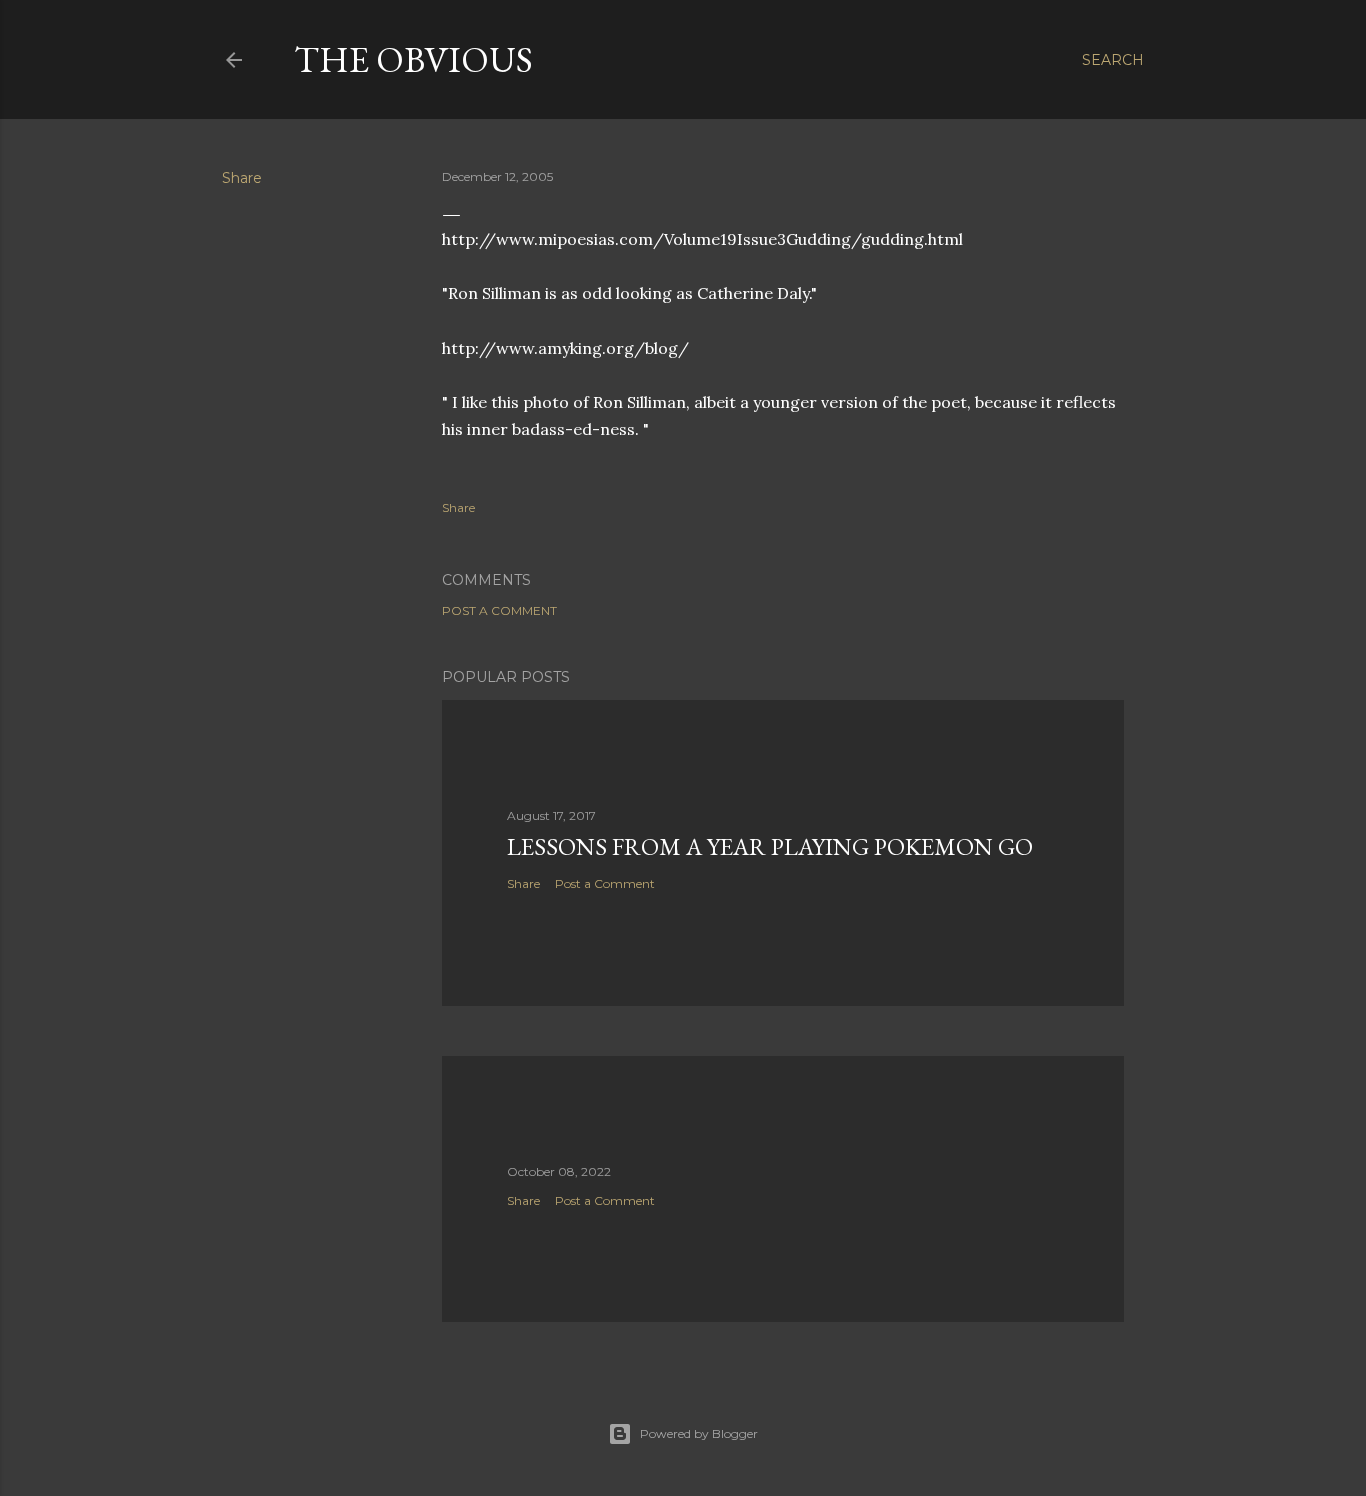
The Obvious (413, 59)
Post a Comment (499, 610)
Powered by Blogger (699, 1433)
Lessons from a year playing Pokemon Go (770, 846)
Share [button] (242, 178)
